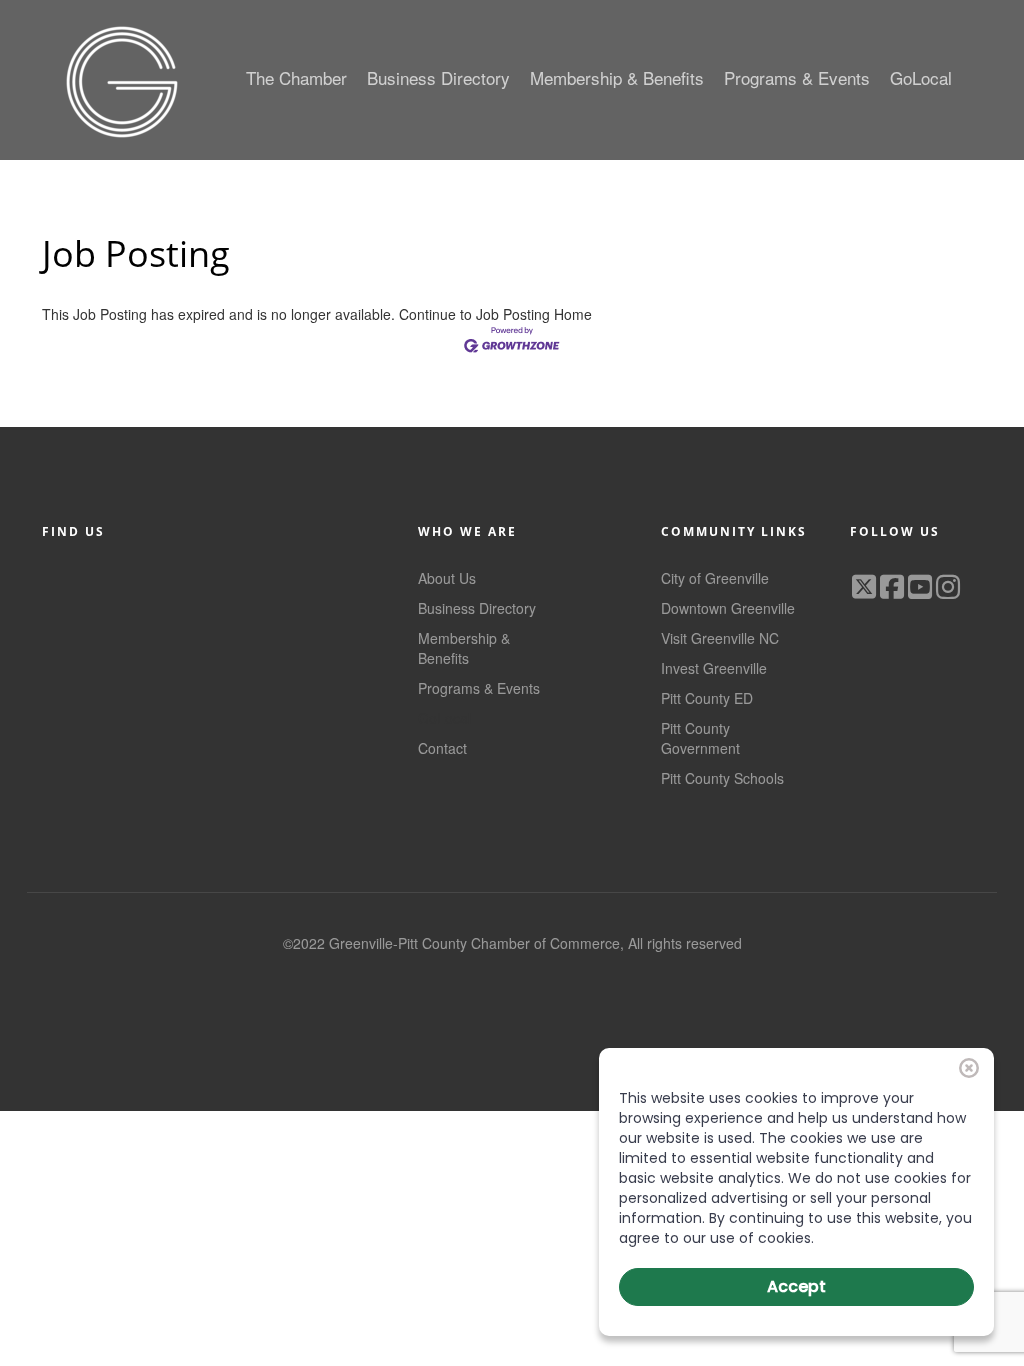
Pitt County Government (700, 738)
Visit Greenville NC (720, 638)
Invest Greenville (714, 668)
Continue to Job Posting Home (495, 314)
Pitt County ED (707, 698)
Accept (796, 1286)
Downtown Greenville (728, 608)
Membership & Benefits (464, 648)
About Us (447, 578)
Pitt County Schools (722, 778)
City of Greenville (715, 578)
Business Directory (477, 608)
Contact (442, 748)
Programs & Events (479, 688)
